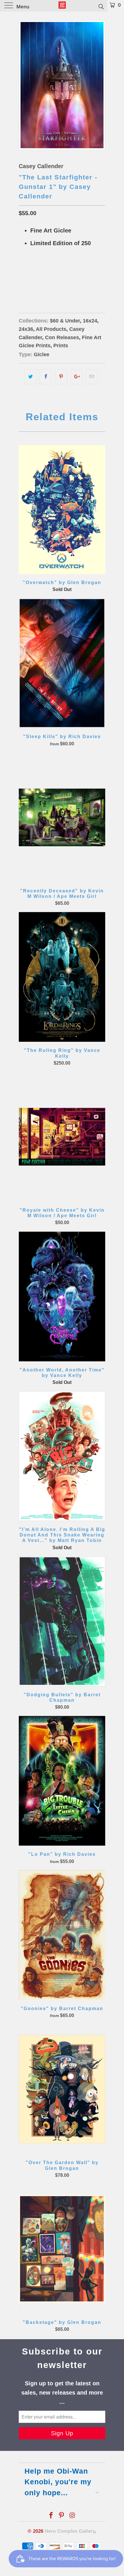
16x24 (27, 281)
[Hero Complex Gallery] (62, 6)
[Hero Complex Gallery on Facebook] (51, 2516)
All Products (51, 329)
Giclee (42, 354)
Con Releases (62, 337)
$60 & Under (65, 321)
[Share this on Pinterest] (61, 377)
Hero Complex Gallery (70, 2531)
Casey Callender (41, 166)
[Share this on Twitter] (30, 377)
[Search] (101, 6)
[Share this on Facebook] (46, 377)
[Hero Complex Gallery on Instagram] (72, 2516)
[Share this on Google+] (77, 377)
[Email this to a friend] (92, 377)
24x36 (47, 281)
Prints (61, 346)
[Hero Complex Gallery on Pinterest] (62, 2516)
